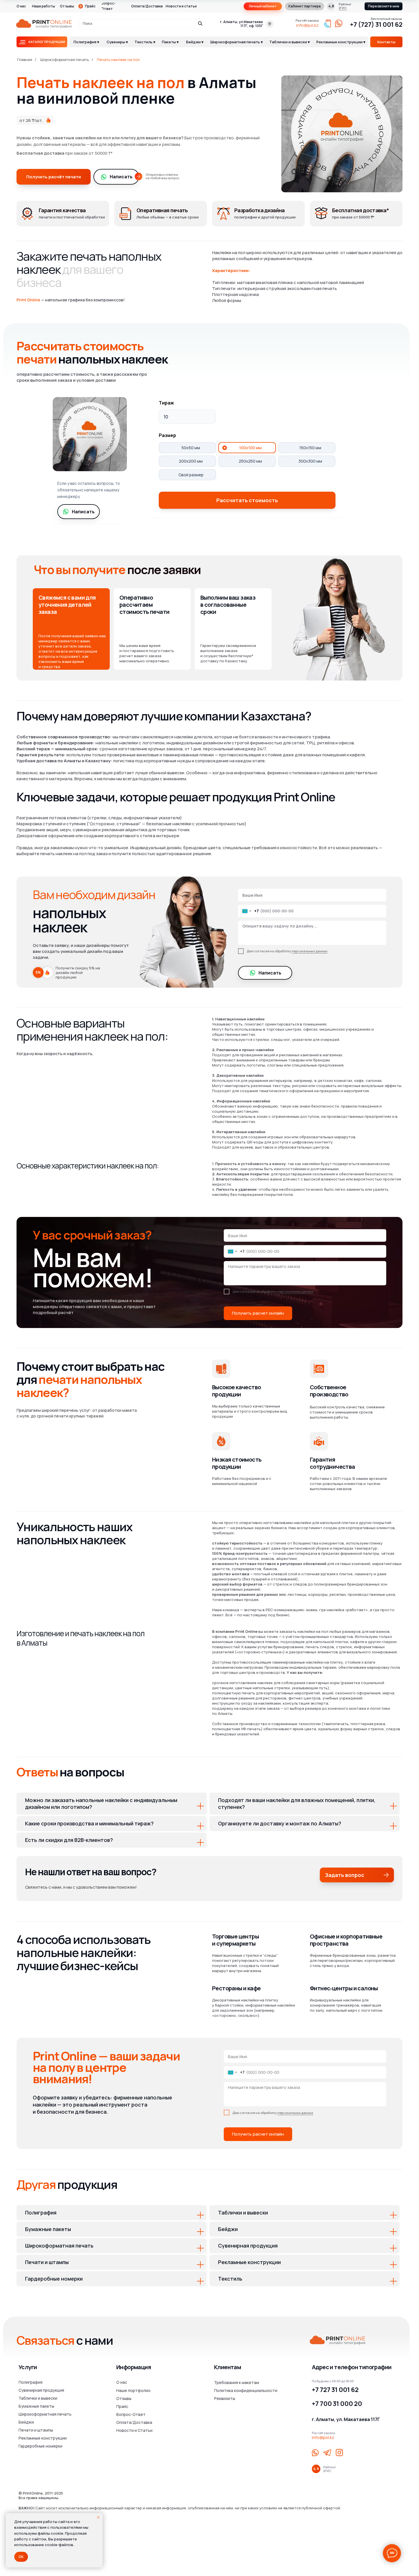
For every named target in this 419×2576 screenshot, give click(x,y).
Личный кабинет (263, 6)
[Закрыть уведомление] (98, 2517)
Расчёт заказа (307, 20)
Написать (121, 177)
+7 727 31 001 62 (335, 2390)
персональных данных (310, 951)
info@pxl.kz (307, 25)
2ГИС (343, 8)
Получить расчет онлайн (258, 1313)
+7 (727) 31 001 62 (376, 24)
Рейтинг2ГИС (330, 2469)
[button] (384, 6)
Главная (25, 60)
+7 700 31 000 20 (337, 2404)
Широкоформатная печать (65, 60)
